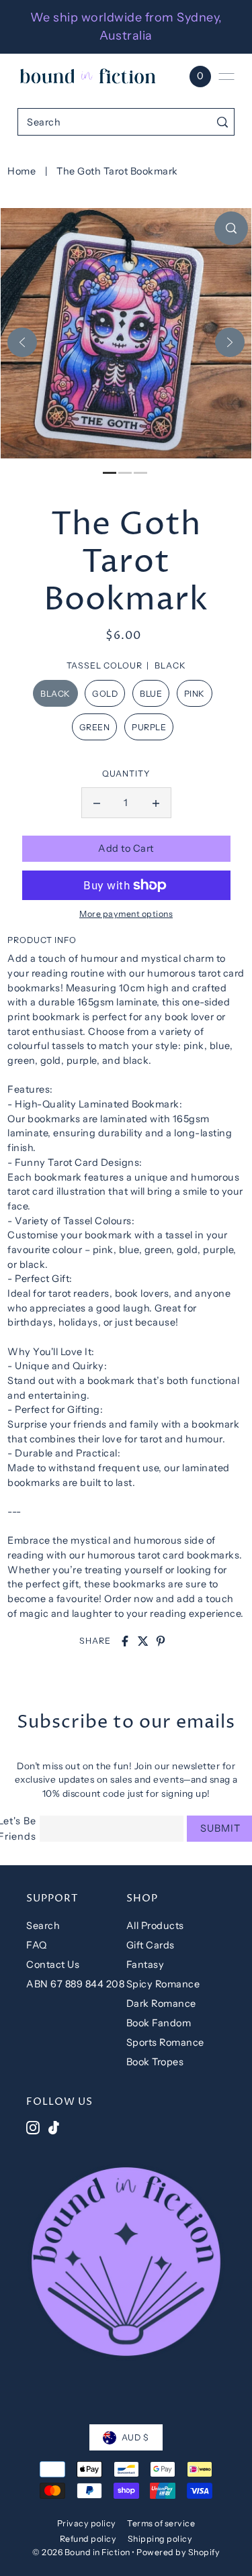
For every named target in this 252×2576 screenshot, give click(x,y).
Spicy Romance (163, 1984)
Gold (105, 694)
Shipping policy (160, 2539)
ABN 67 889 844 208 (75, 1984)
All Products (155, 1926)
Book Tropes (155, 2062)
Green (95, 727)
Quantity (126, 774)
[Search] (222, 122)
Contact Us (53, 1965)
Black (55, 694)
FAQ (37, 1945)
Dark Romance (161, 2003)
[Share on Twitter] (143, 1641)
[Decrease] (97, 803)
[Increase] (156, 803)
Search (43, 1926)
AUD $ (135, 2437)
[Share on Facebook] (125, 1641)
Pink (195, 694)
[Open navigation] (226, 77)
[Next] (230, 342)
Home (22, 171)
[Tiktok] (54, 2128)
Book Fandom (159, 2023)
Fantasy (145, 1965)
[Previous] (22, 342)
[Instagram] (33, 2128)
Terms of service (161, 2523)
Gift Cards (151, 1945)
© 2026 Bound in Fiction (81, 2552)
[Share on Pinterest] (161, 1641)
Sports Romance (165, 2042)
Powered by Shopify (178, 2552)
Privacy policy (87, 2523)
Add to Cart (126, 848)
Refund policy (88, 2539)
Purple (149, 727)
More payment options (126, 914)
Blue (151, 694)
